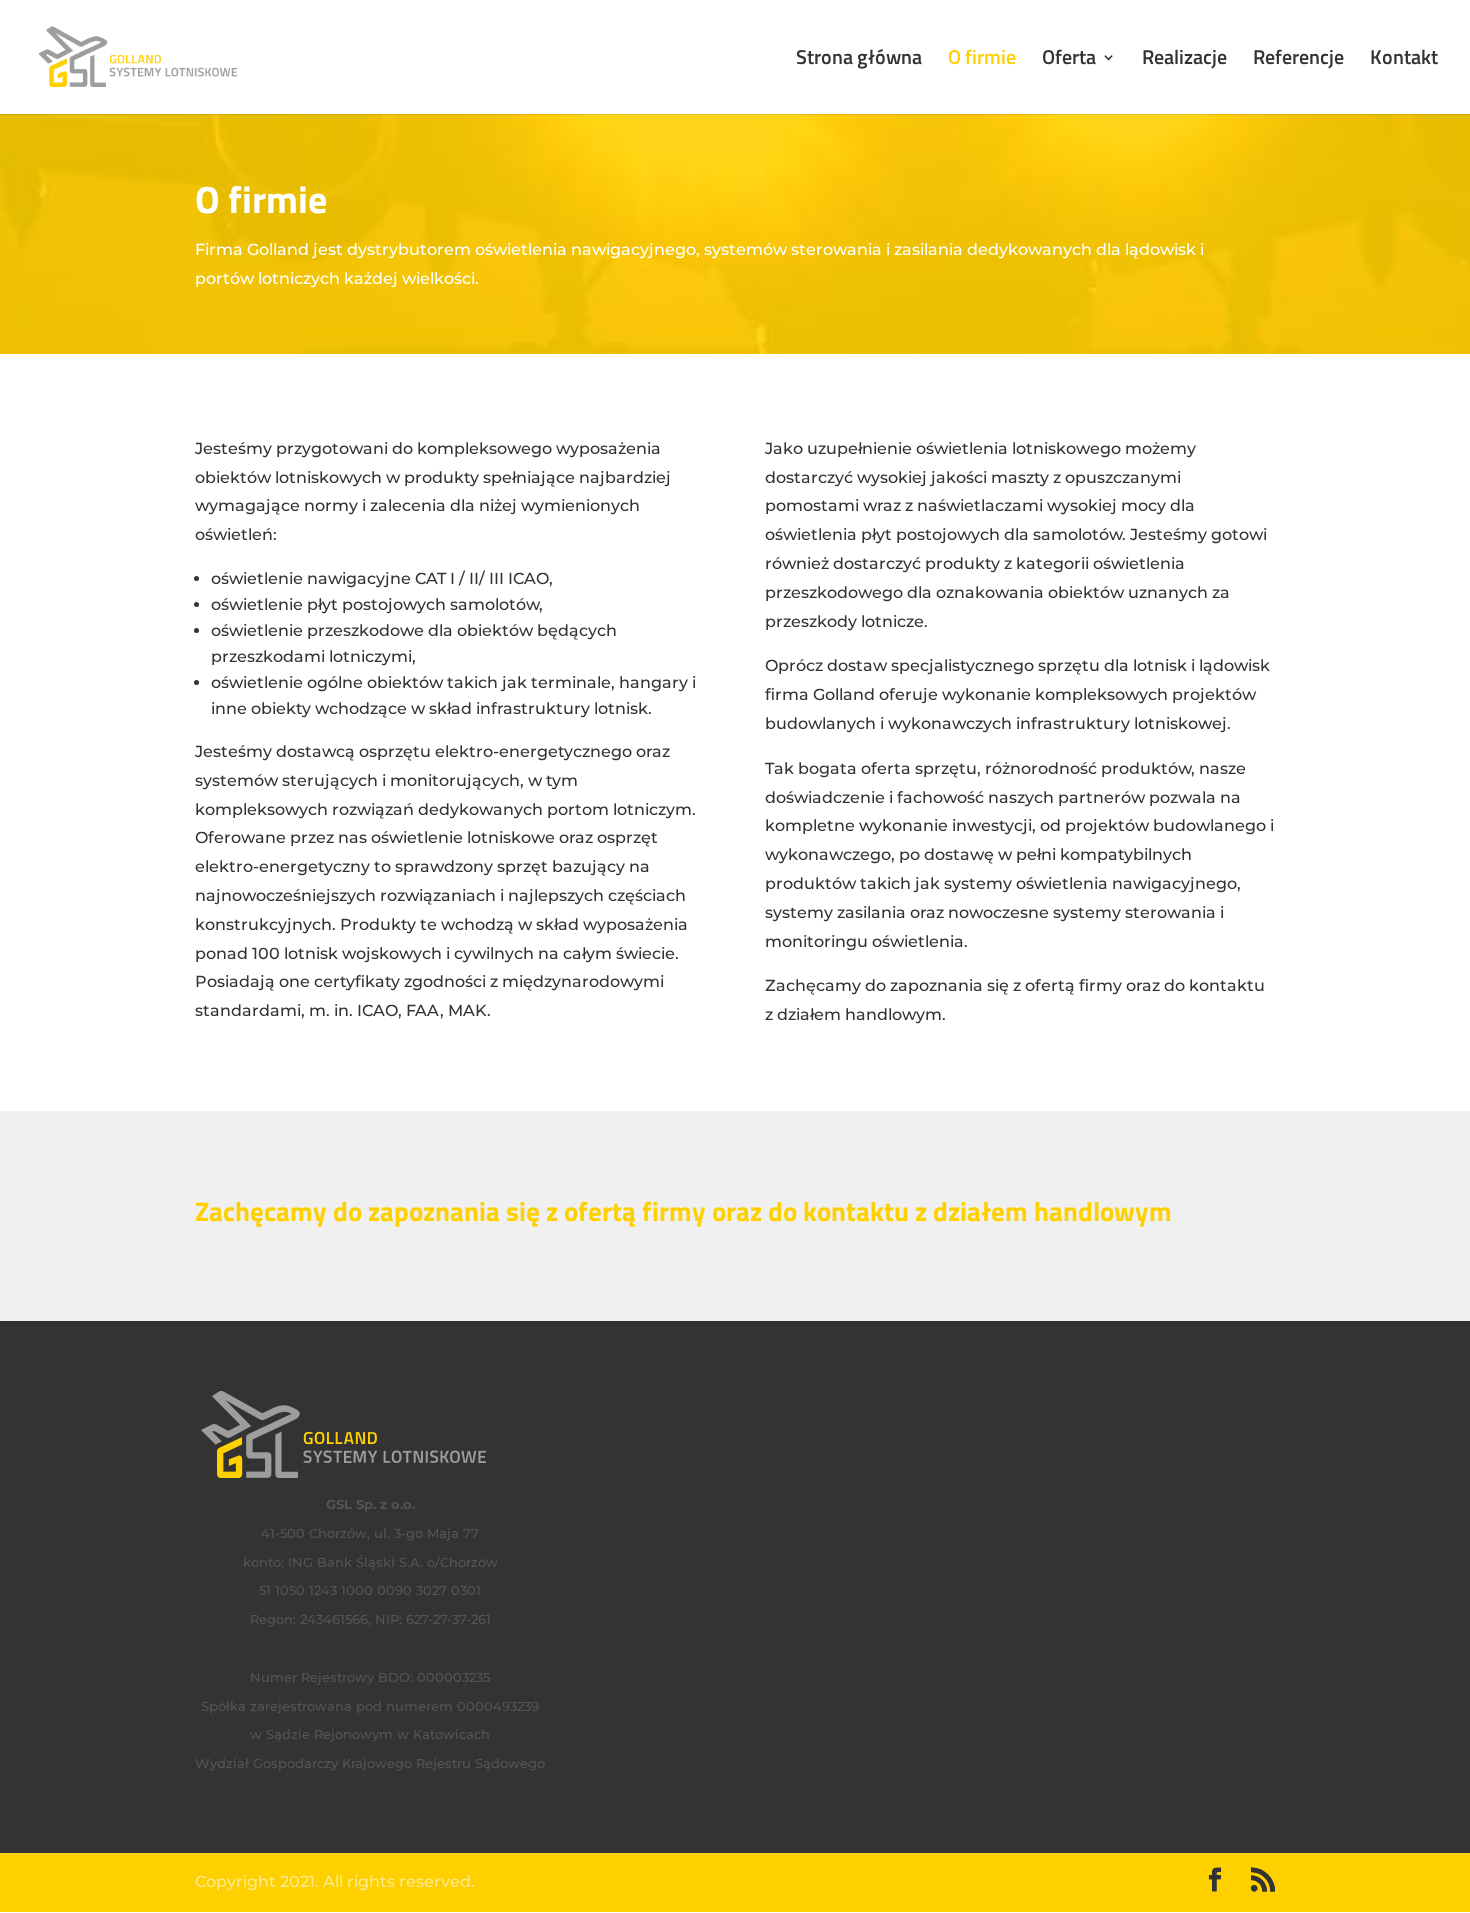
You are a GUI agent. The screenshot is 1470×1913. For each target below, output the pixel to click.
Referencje (1298, 61)
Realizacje (1184, 61)
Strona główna (859, 61)
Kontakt (1404, 61)
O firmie (982, 61)
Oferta (1069, 61)
